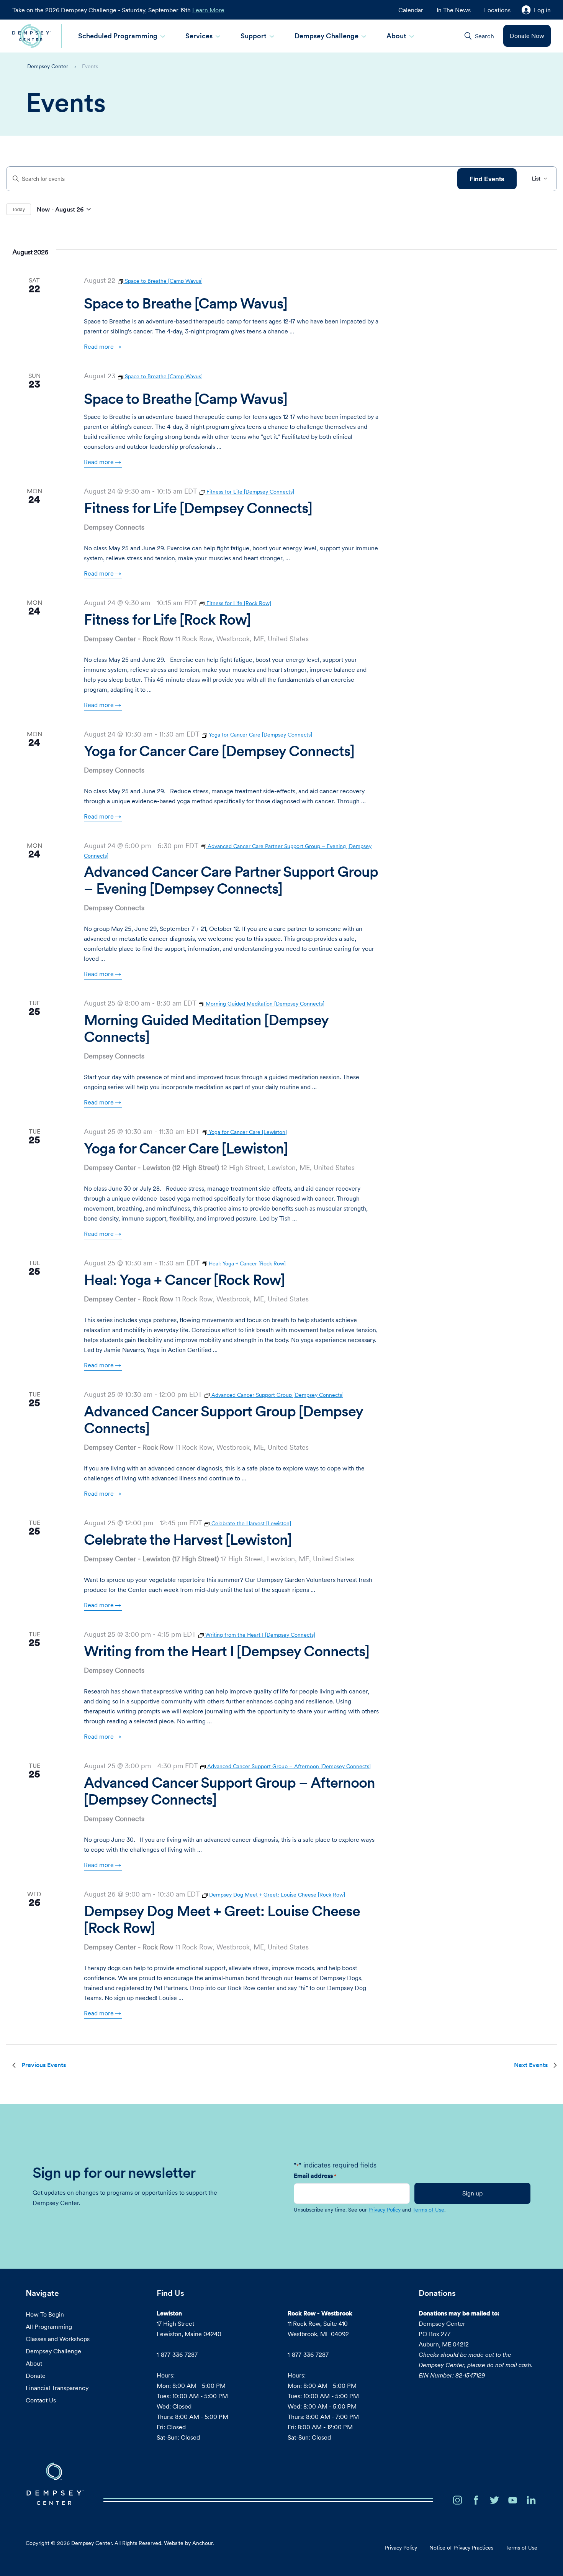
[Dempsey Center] (32, 36)
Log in (542, 10)
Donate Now (527, 36)
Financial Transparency (57, 2388)
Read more (99, 346)
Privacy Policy (385, 2210)
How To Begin (45, 2314)
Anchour (202, 2543)
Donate (36, 2376)
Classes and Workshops (58, 2339)
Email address (315, 2176)
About (396, 36)
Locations (497, 10)
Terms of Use (428, 2210)
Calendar (411, 10)
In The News (454, 10)
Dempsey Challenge (327, 36)
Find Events (487, 179)
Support (254, 36)
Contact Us (41, 2400)
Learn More (208, 10)
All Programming (49, 2327)
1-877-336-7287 (177, 2354)
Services (199, 36)
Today (19, 209)
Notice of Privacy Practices (461, 2548)
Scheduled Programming (118, 36)
